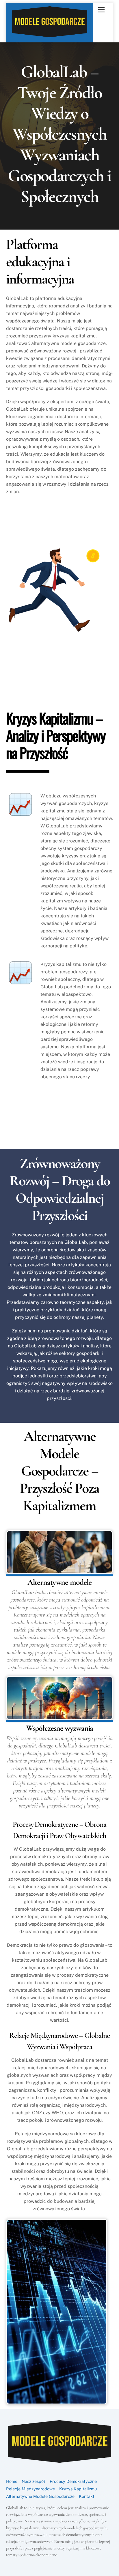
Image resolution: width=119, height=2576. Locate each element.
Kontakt (87, 2496)
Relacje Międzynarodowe (30, 2489)
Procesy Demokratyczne (73, 2481)
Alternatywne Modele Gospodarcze (40, 2496)
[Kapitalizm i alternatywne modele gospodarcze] (50, 36)
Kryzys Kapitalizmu (78, 2489)
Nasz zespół (33, 2481)
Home (12, 2481)
